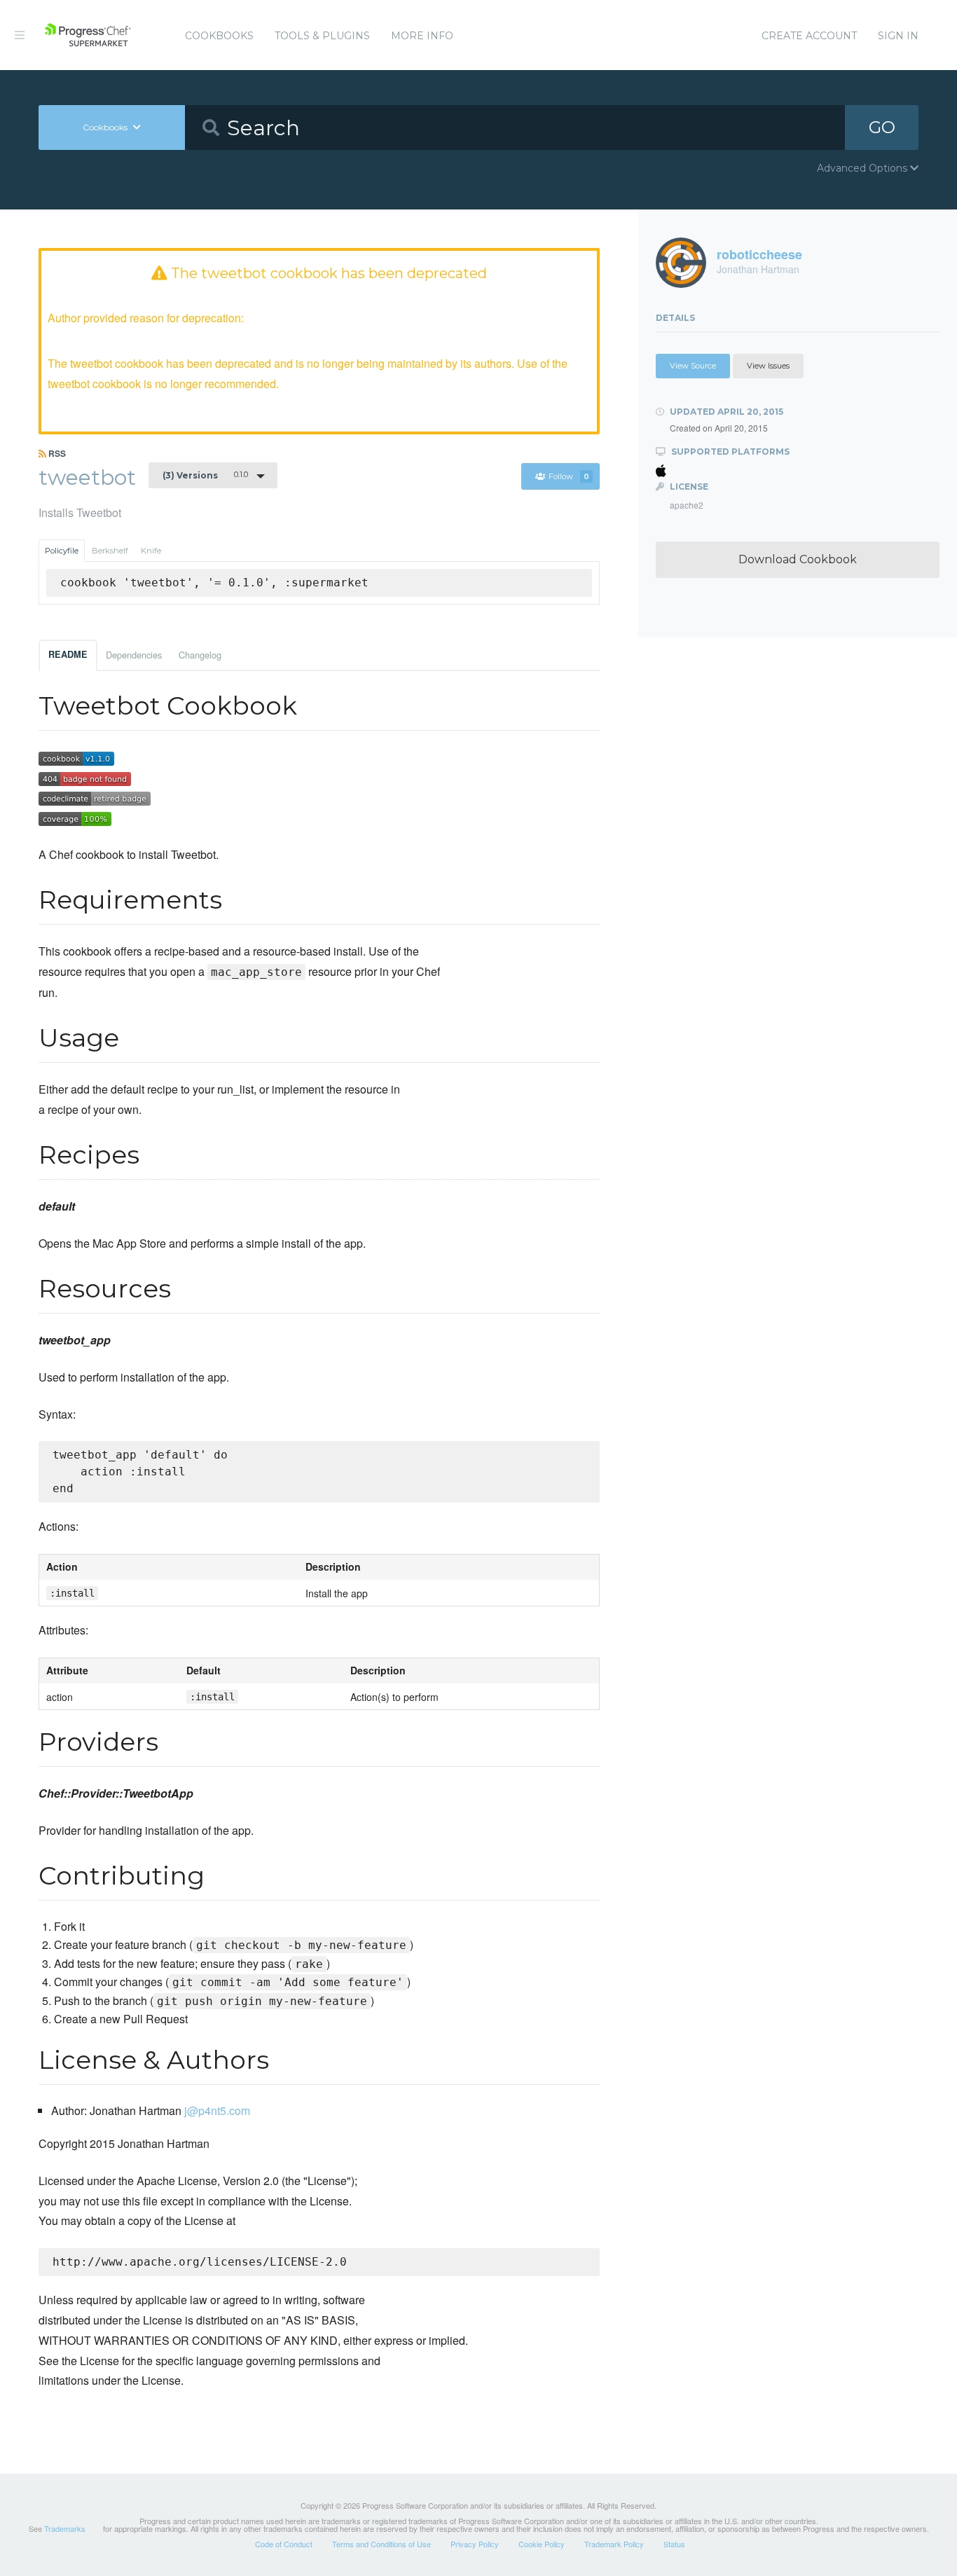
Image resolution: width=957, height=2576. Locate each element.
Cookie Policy (542, 2544)
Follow (569, 476)
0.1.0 (205, 475)
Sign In (898, 36)
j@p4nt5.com (217, 2110)
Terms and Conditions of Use (381, 2544)
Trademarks (65, 2528)
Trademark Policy (614, 2544)
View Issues (768, 366)
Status (674, 2544)
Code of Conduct (284, 2544)
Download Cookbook (798, 559)
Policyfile (62, 551)
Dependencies (134, 655)
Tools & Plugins (322, 36)
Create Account (809, 36)
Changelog (200, 655)
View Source (693, 366)
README (68, 654)
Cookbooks (219, 36)
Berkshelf (110, 551)
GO (882, 127)
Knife (151, 551)
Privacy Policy (475, 2544)
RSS (56, 453)
